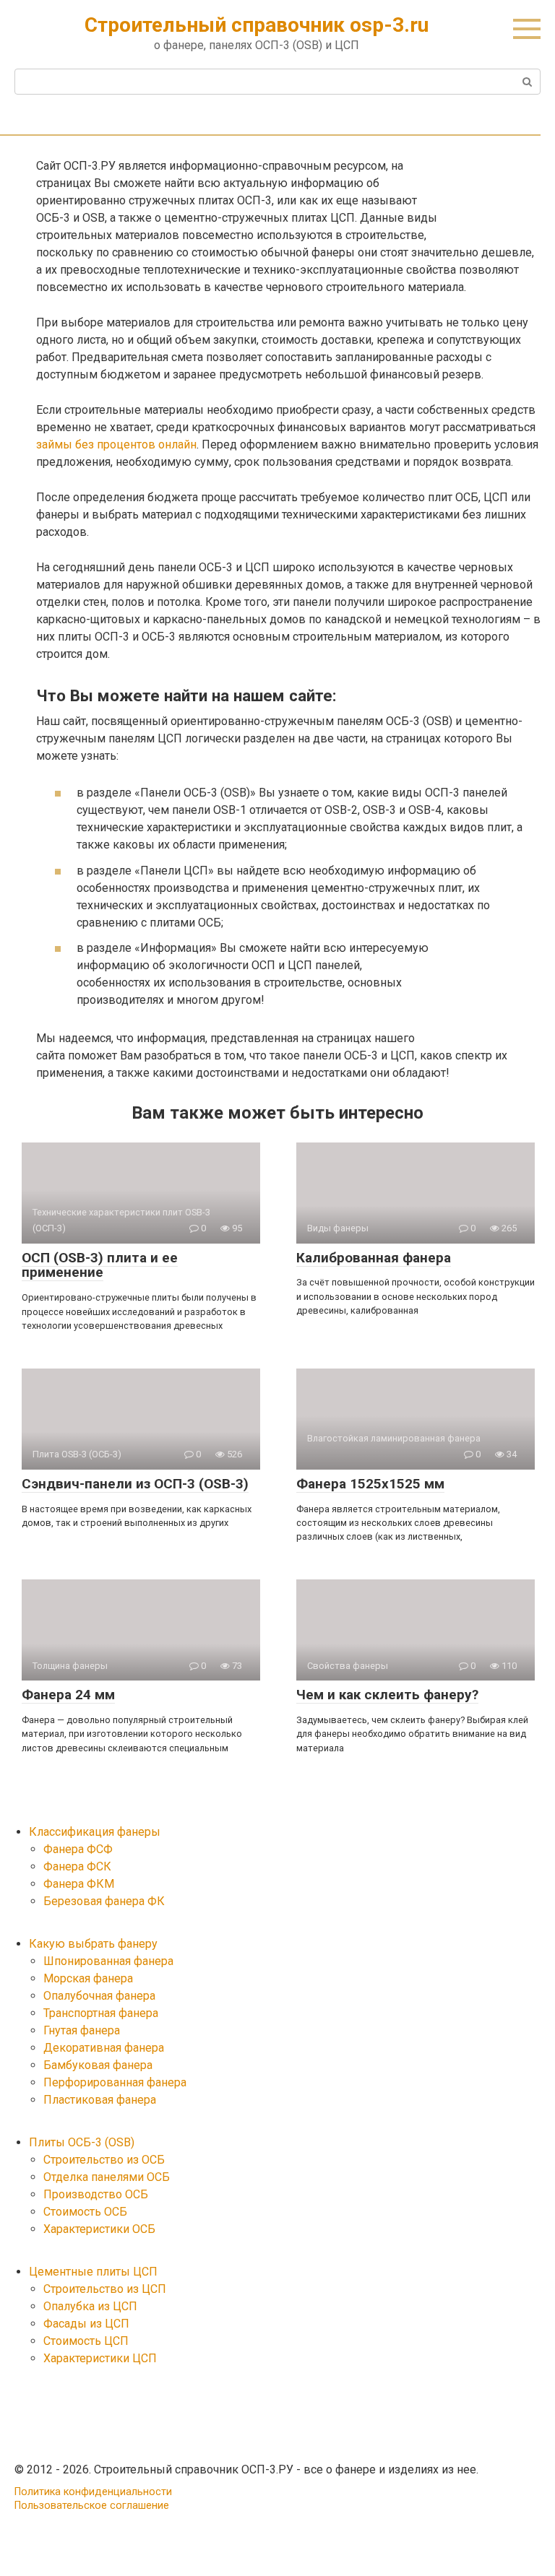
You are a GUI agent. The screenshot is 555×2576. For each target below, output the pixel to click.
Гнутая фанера (82, 2030)
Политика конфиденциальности (93, 2492)
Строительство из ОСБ (104, 2160)
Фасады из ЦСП (86, 2324)
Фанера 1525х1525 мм (370, 1484)
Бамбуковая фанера (98, 2065)
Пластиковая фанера (100, 2100)
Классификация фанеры (95, 1832)
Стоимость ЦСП (86, 2341)
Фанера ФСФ (78, 1849)
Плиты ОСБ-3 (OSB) (82, 2142)
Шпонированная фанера (108, 1961)
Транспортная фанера (101, 2013)
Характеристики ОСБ (99, 2229)
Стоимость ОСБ (85, 2212)
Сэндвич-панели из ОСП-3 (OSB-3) (135, 1484)
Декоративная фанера (104, 2048)
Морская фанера (88, 1978)
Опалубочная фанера (99, 1996)
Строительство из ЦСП (105, 2289)
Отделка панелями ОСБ (107, 2177)
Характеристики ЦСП (100, 2358)
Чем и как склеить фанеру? (387, 1695)
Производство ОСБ (96, 2194)
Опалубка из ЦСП (90, 2306)
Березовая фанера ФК (104, 1901)
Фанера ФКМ (79, 1884)
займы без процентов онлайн (116, 444)
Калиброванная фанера (374, 1258)
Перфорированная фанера (115, 2082)
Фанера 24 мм (68, 1695)
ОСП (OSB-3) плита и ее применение (100, 1265)
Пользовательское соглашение (92, 2506)
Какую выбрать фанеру (93, 1944)
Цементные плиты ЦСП (93, 2272)
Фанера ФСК (77, 1866)
